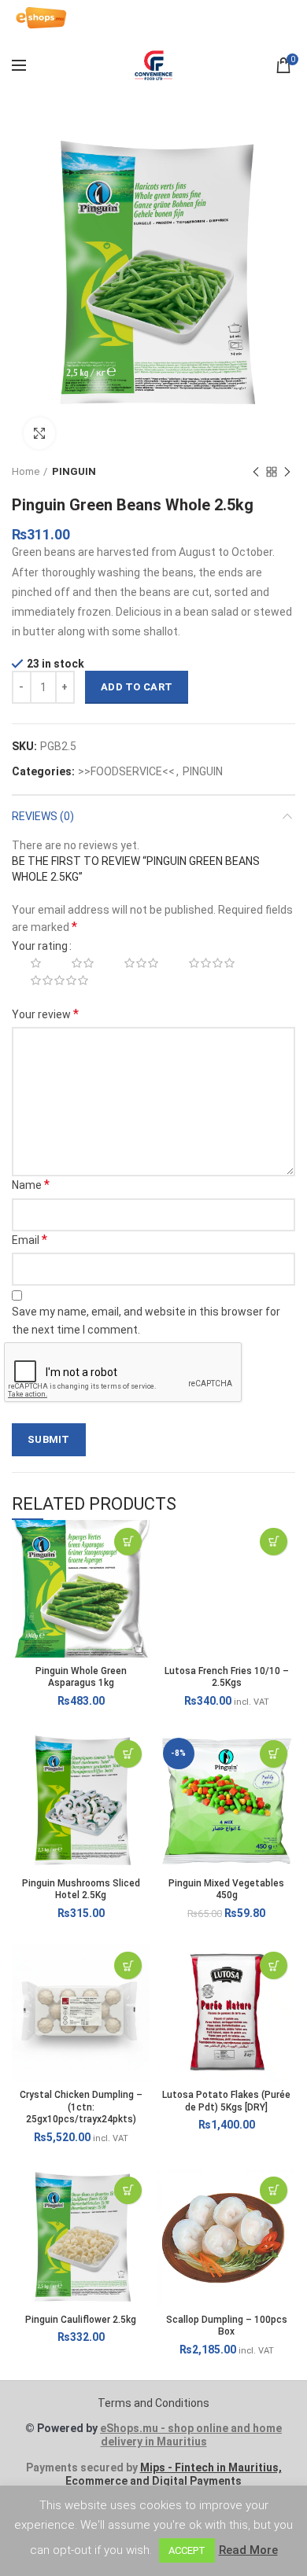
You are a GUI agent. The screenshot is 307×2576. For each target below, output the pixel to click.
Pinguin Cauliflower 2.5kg (81, 2320)
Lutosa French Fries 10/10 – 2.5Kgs (227, 1677)
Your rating (40, 946)
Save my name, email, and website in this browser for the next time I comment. (146, 1320)
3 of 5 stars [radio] (133, 963)
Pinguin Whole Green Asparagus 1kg (81, 1677)
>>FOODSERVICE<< (126, 771)
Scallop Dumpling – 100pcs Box (227, 2326)
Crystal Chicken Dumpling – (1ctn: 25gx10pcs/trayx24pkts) (81, 2107)
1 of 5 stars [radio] (27, 963)
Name (31, 1185)
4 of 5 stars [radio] (203, 963)
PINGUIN (74, 471)
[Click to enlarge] (39, 433)
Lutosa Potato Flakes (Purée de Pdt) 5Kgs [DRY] (226, 2101)
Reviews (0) (43, 816)
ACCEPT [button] (187, 2550)
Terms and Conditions (153, 2403)
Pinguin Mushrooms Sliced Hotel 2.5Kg (81, 1890)
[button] (128, 1542)
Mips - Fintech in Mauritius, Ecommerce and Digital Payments (174, 2474)
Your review (45, 1014)
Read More (248, 2550)
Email (30, 1240)
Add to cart (137, 687)
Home (26, 471)
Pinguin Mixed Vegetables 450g (226, 1890)
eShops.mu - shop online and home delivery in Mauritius (191, 2435)
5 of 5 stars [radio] (51, 981)
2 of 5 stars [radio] (74, 963)
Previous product (256, 472)
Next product (287, 472)
